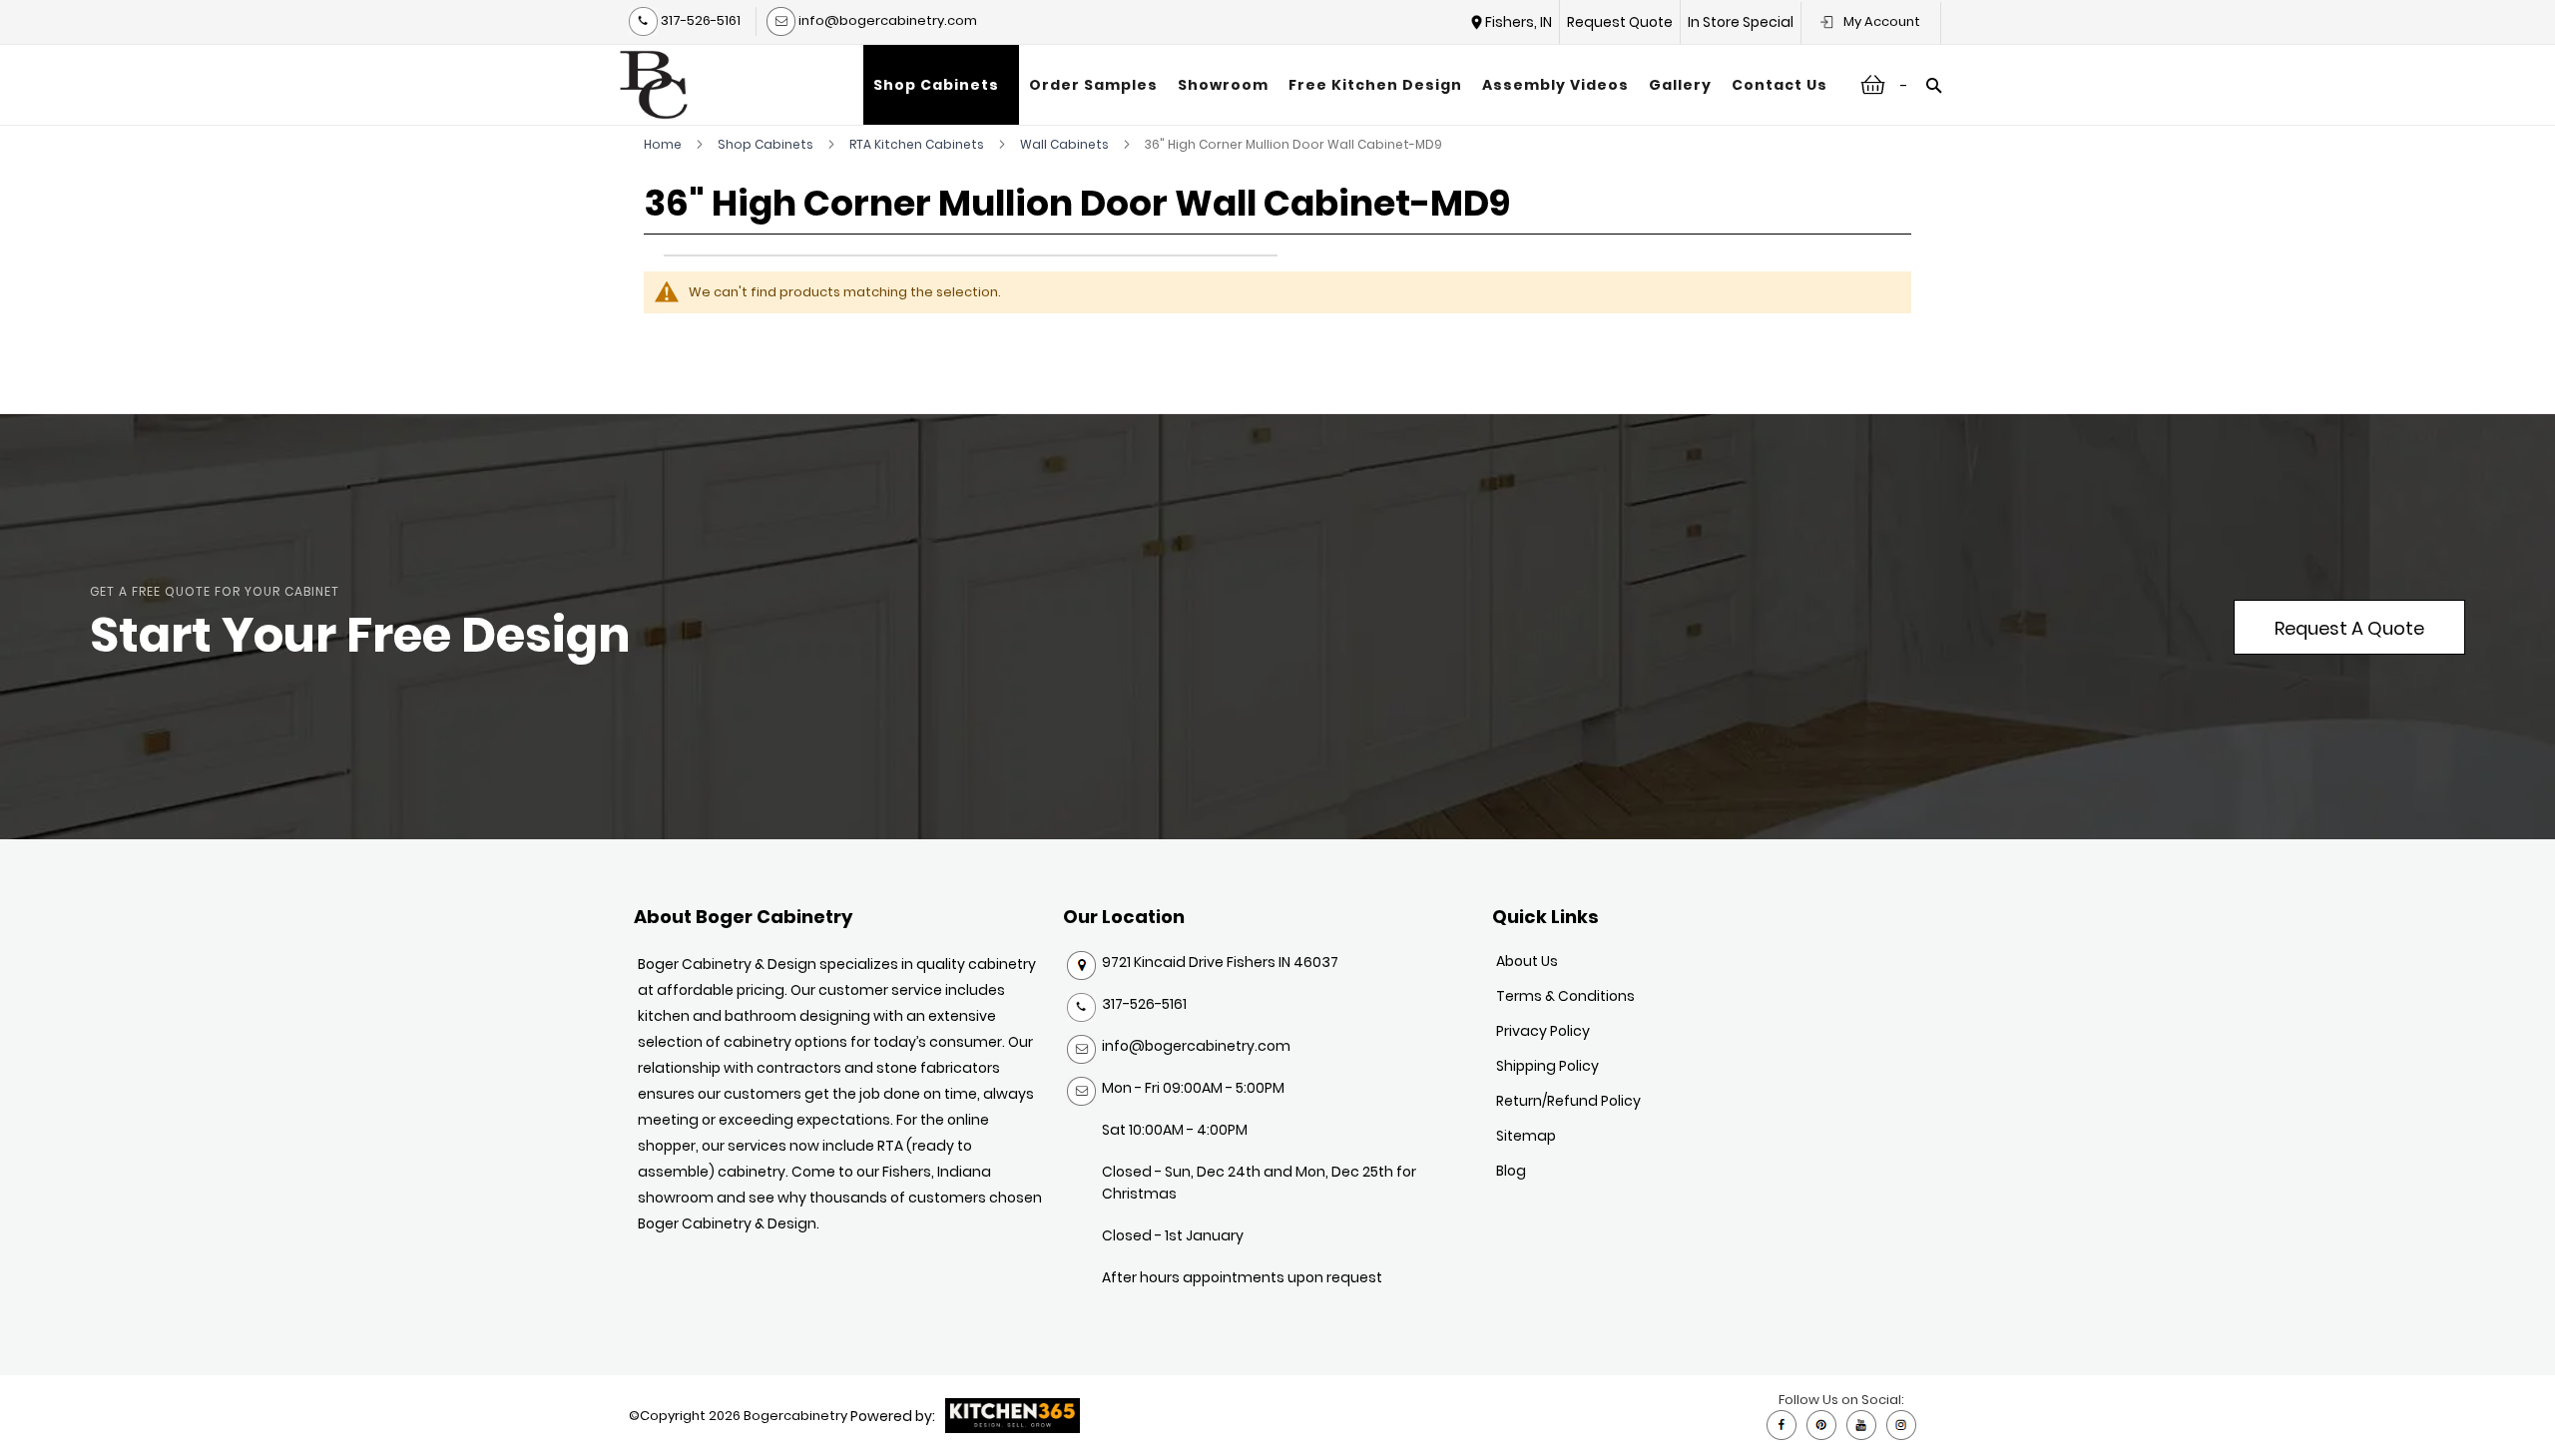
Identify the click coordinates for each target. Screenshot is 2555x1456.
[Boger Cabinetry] (654, 85)
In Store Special (1741, 22)
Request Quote (1620, 22)
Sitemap (1526, 1136)
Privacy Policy (1543, 1031)
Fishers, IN (1519, 22)
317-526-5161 (699, 20)
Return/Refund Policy (1568, 1101)
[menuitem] (941, 85)
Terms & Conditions (1565, 996)
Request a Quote (2349, 628)
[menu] (1350, 85)
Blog (1511, 1171)
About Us (1527, 961)
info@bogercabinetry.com (886, 20)
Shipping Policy (1547, 1066)
